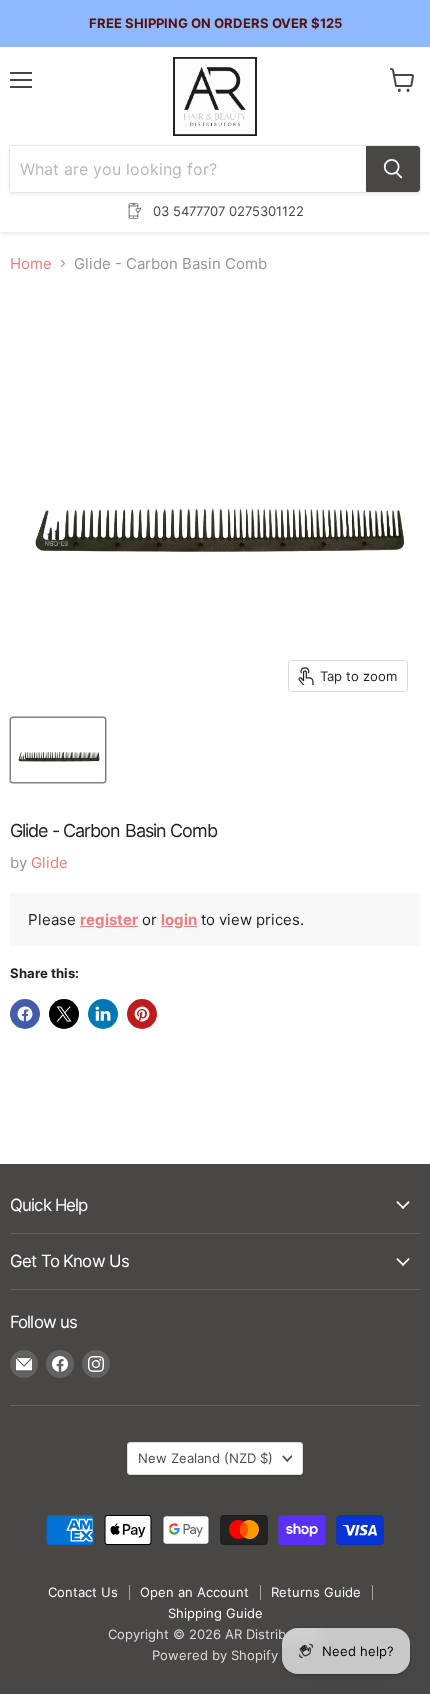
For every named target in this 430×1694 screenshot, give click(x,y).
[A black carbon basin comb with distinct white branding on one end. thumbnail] (58, 750)
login (179, 919)
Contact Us (83, 1592)
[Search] (393, 169)
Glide (49, 862)
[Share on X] (64, 1014)
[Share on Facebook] (25, 1014)
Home (31, 263)
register (109, 919)
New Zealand (205, 1458)
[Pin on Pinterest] (142, 1014)
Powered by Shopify (215, 1655)
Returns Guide (316, 1592)
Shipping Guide (215, 1613)
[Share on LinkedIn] (103, 1014)
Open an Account (194, 1592)
